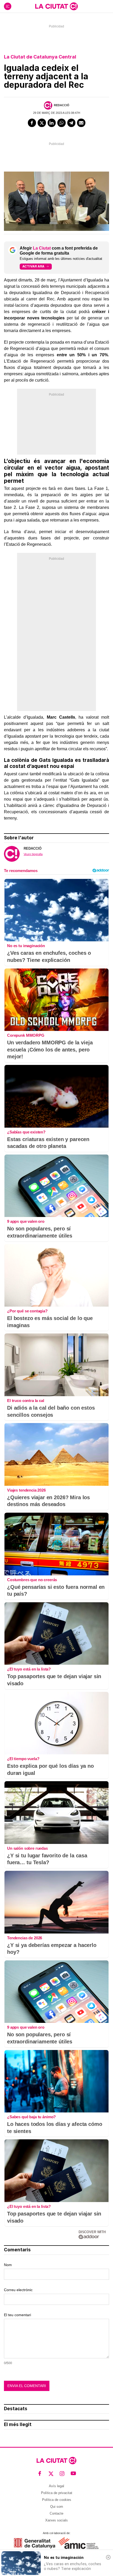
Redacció (62, 105)
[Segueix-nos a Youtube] (73, 2474)
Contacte (56, 2513)
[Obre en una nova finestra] (35, 2543)
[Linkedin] (52, 123)
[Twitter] (42, 123)
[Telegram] (71, 123)
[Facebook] (32, 123)
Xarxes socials (56, 2520)
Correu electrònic (18, 2290)
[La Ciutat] (56, 6)
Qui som (57, 2507)
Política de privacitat (57, 2493)
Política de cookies (57, 2500)
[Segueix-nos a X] (51, 2474)
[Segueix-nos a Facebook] (40, 2474)
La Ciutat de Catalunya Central (40, 57)
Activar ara (33, 266)
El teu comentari (17, 2315)
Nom (8, 2265)
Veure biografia (33, 854)
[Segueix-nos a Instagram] (62, 2474)
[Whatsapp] (61, 123)
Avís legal (56, 2486)
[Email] (81, 123)
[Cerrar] (108, 2557)
